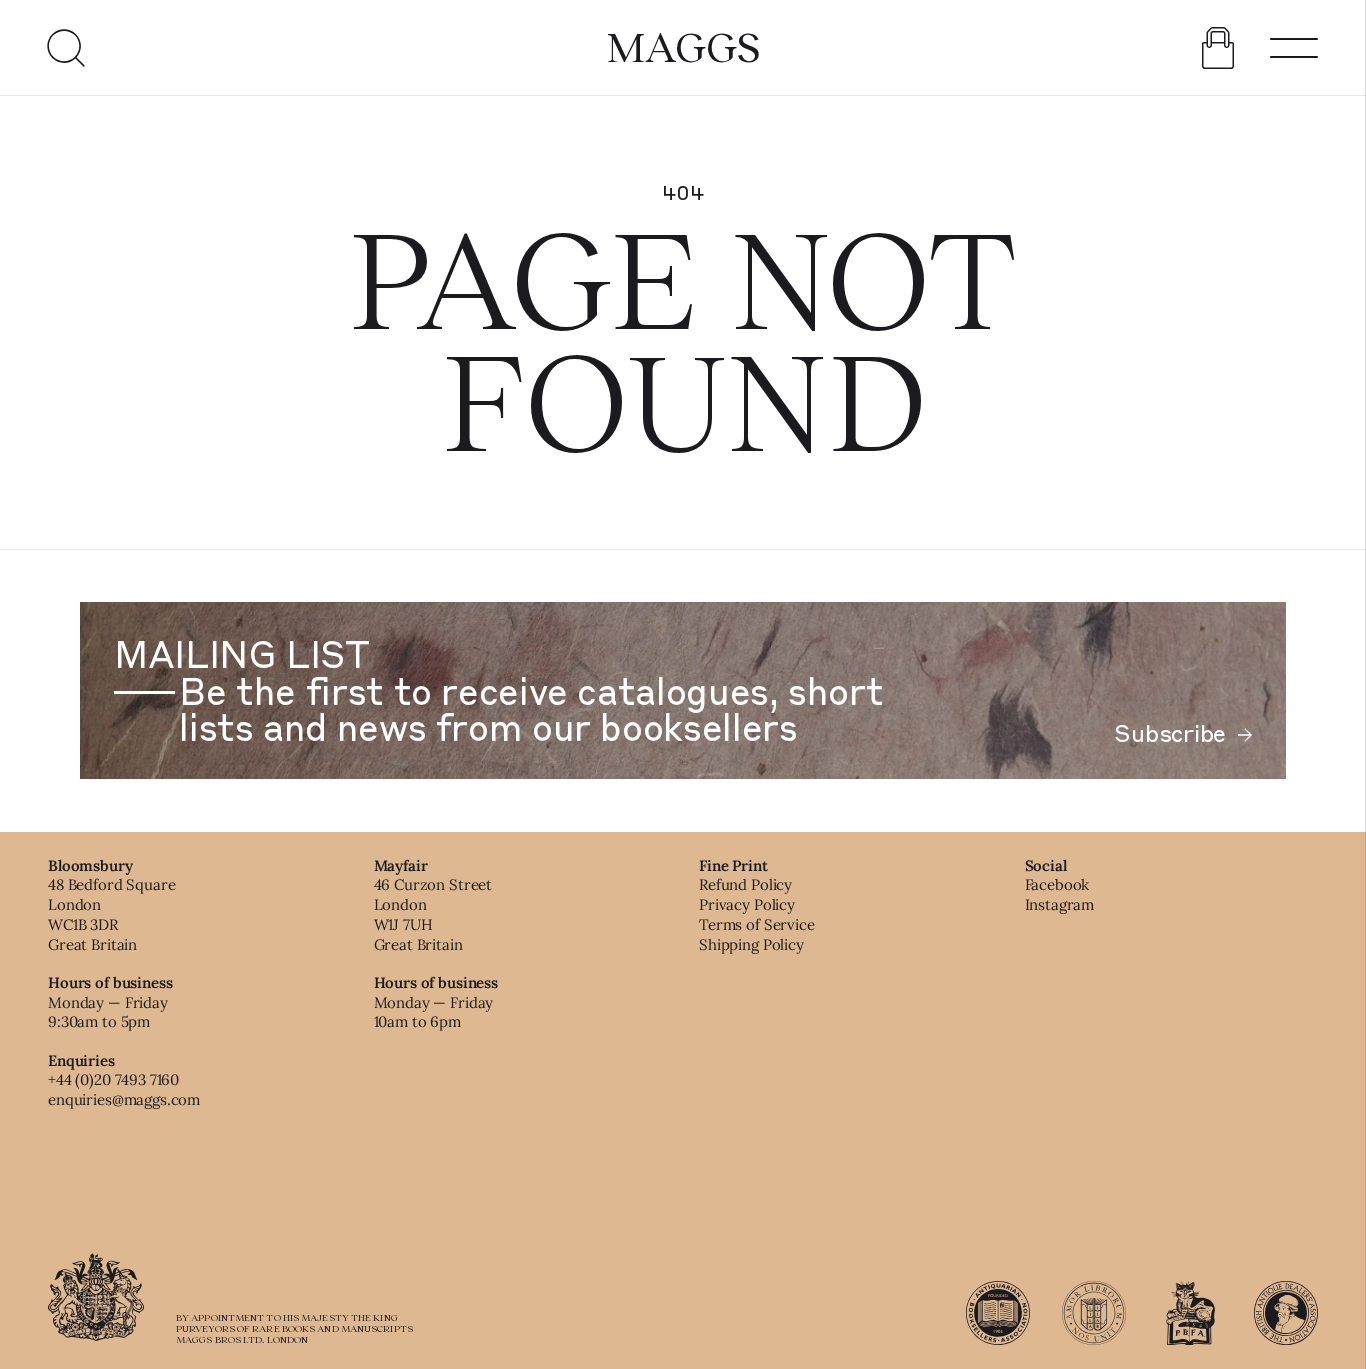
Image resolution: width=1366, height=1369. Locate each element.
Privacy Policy (747, 904)
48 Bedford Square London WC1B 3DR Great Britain (111, 914)
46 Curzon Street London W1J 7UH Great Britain (433, 914)
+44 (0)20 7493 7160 (113, 1079)
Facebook (1057, 884)
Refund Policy (745, 884)
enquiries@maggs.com (124, 1099)
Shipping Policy (751, 944)
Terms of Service (757, 924)
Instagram (1060, 904)
